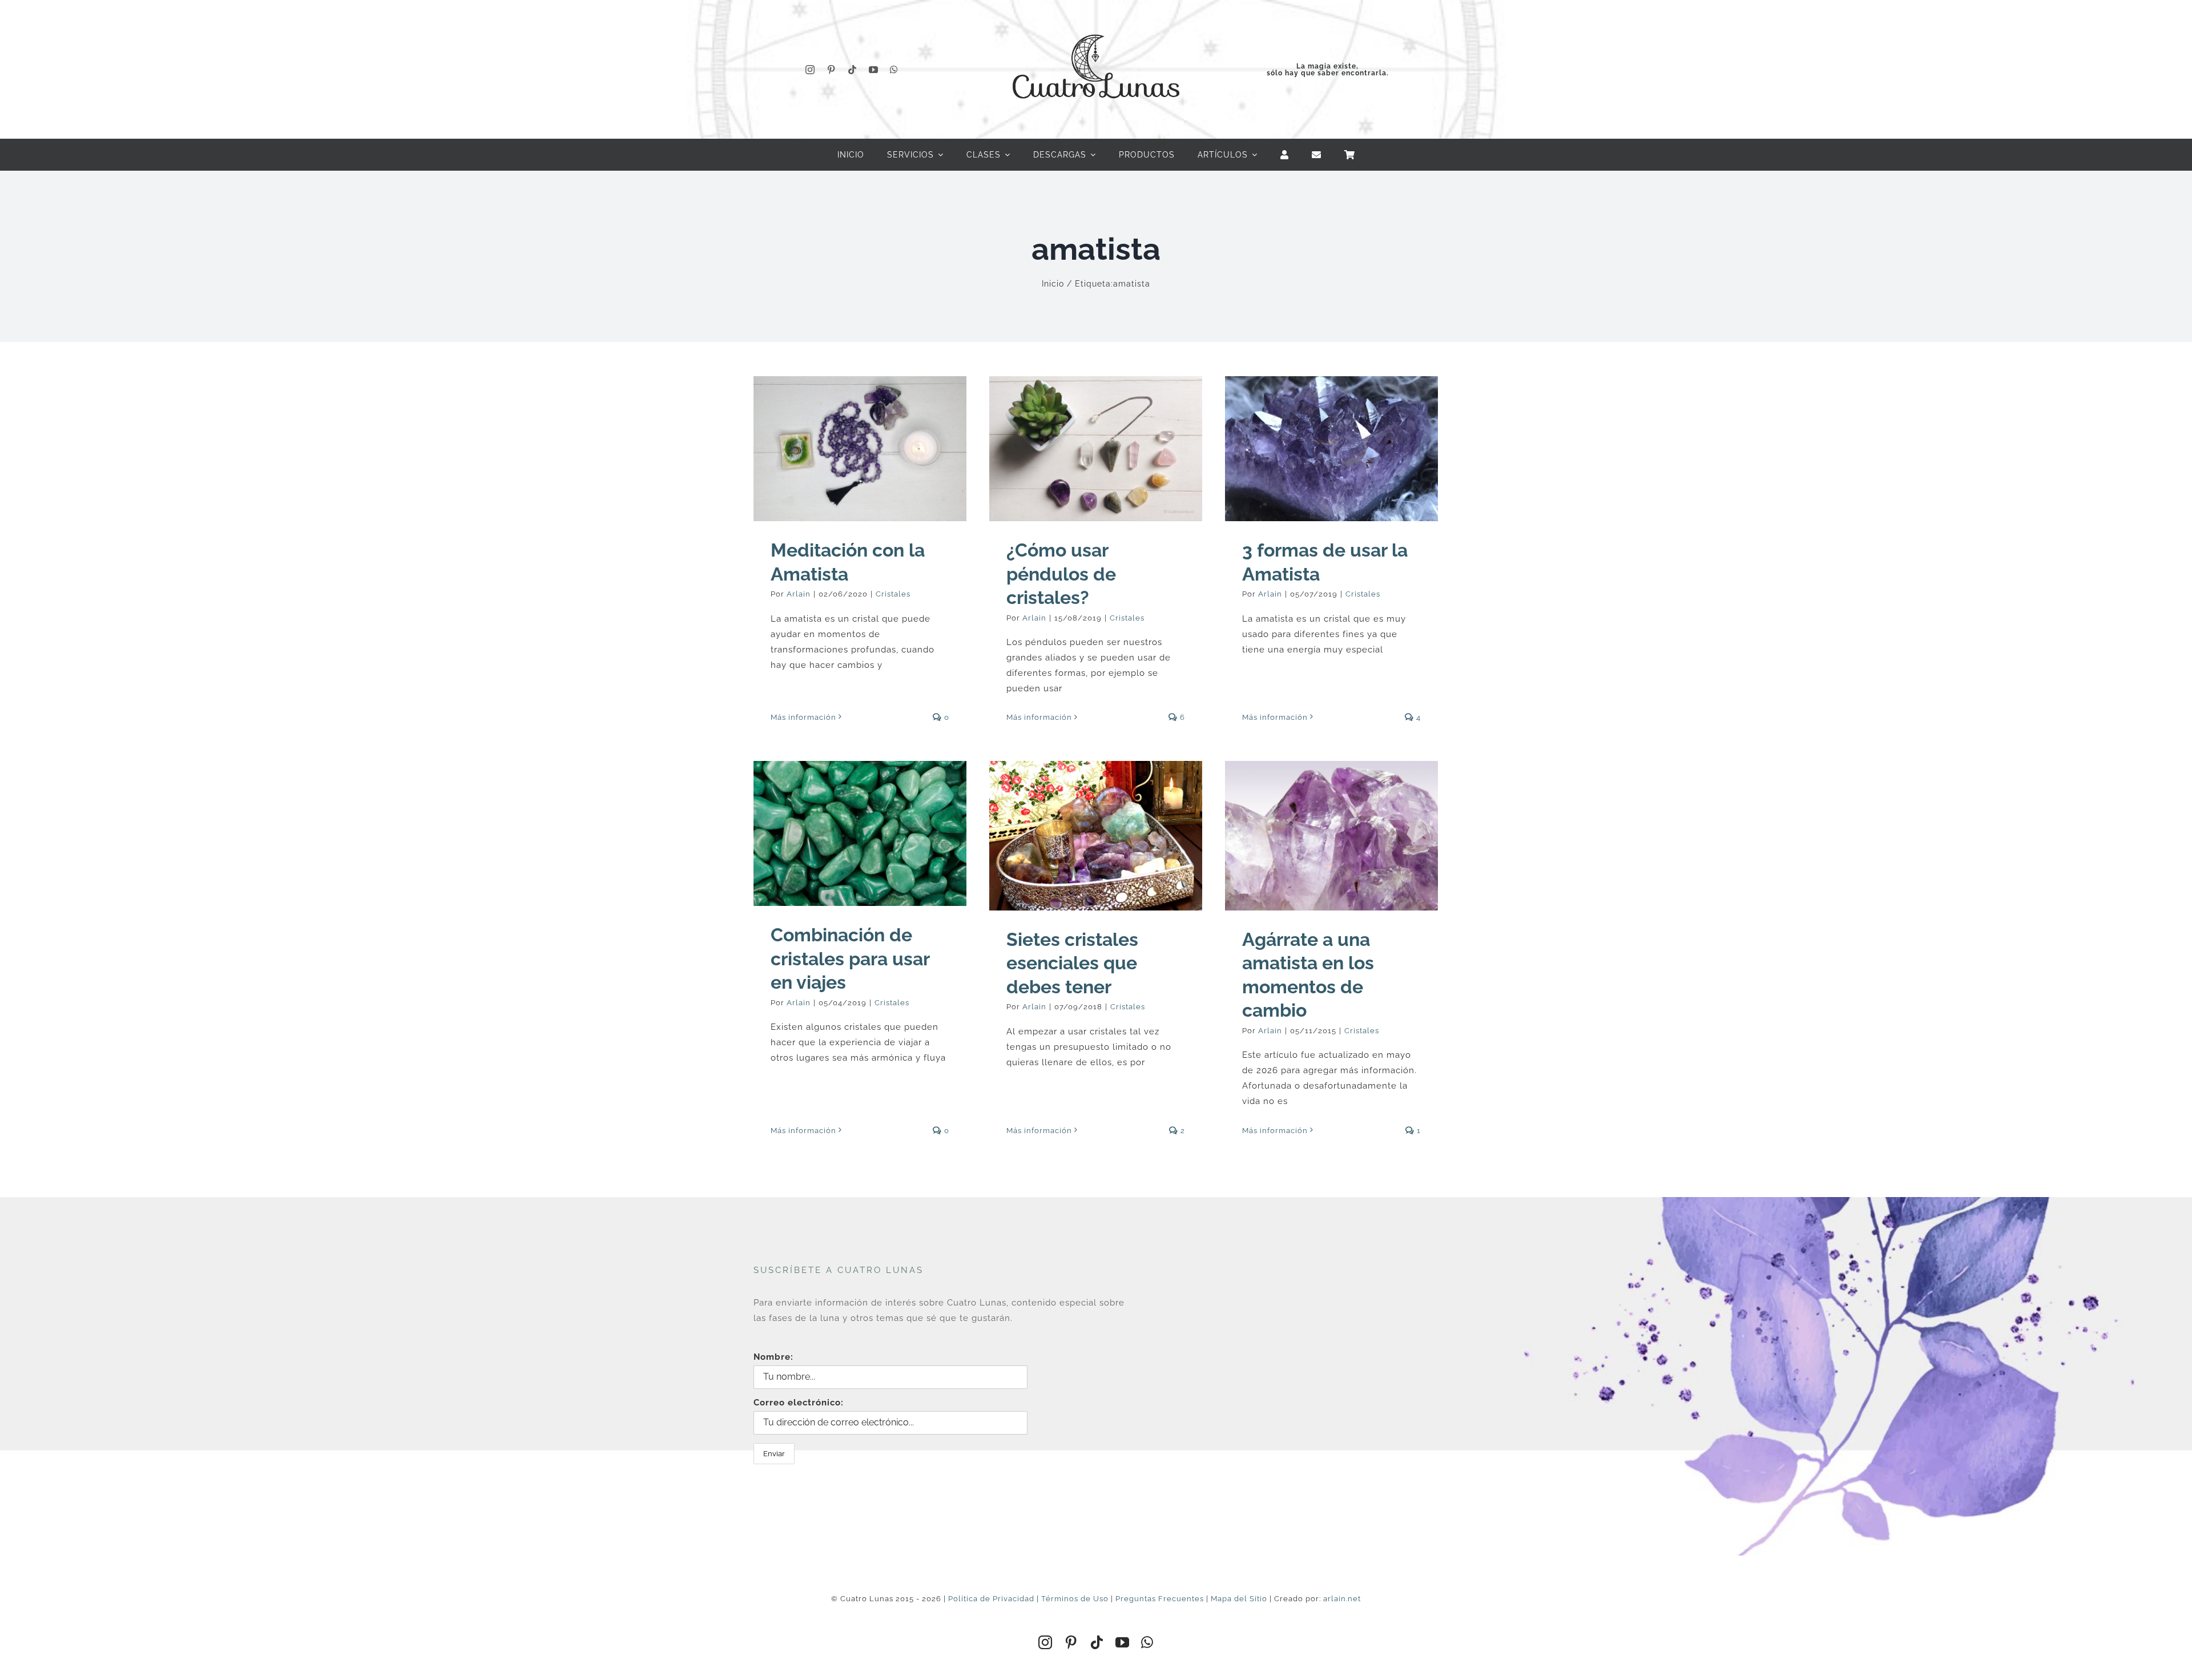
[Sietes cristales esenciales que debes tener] (1096, 835)
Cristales (893, 594)
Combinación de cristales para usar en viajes (850, 958)
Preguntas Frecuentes (1160, 1599)
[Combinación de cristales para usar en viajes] (860, 833)
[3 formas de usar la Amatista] (1331, 449)
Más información (803, 717)
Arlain (799, 594)
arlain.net (1342, 1599)
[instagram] (810, 70)
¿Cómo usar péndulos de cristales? (1061, 574)
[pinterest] (831, 70)
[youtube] (874, 70)
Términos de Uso (1075, 1599)
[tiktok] (853, 70)
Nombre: (773, 1357)
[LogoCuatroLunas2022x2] (1096, 24)
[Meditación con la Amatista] (860, 449)
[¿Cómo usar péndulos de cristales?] (1096, 449)
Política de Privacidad (991, 1599)
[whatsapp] (894, 70)
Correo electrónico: (799, 1403)
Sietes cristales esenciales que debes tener (1072, 963)
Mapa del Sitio (1239, 1599)
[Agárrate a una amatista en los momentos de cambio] (1331, 835)
